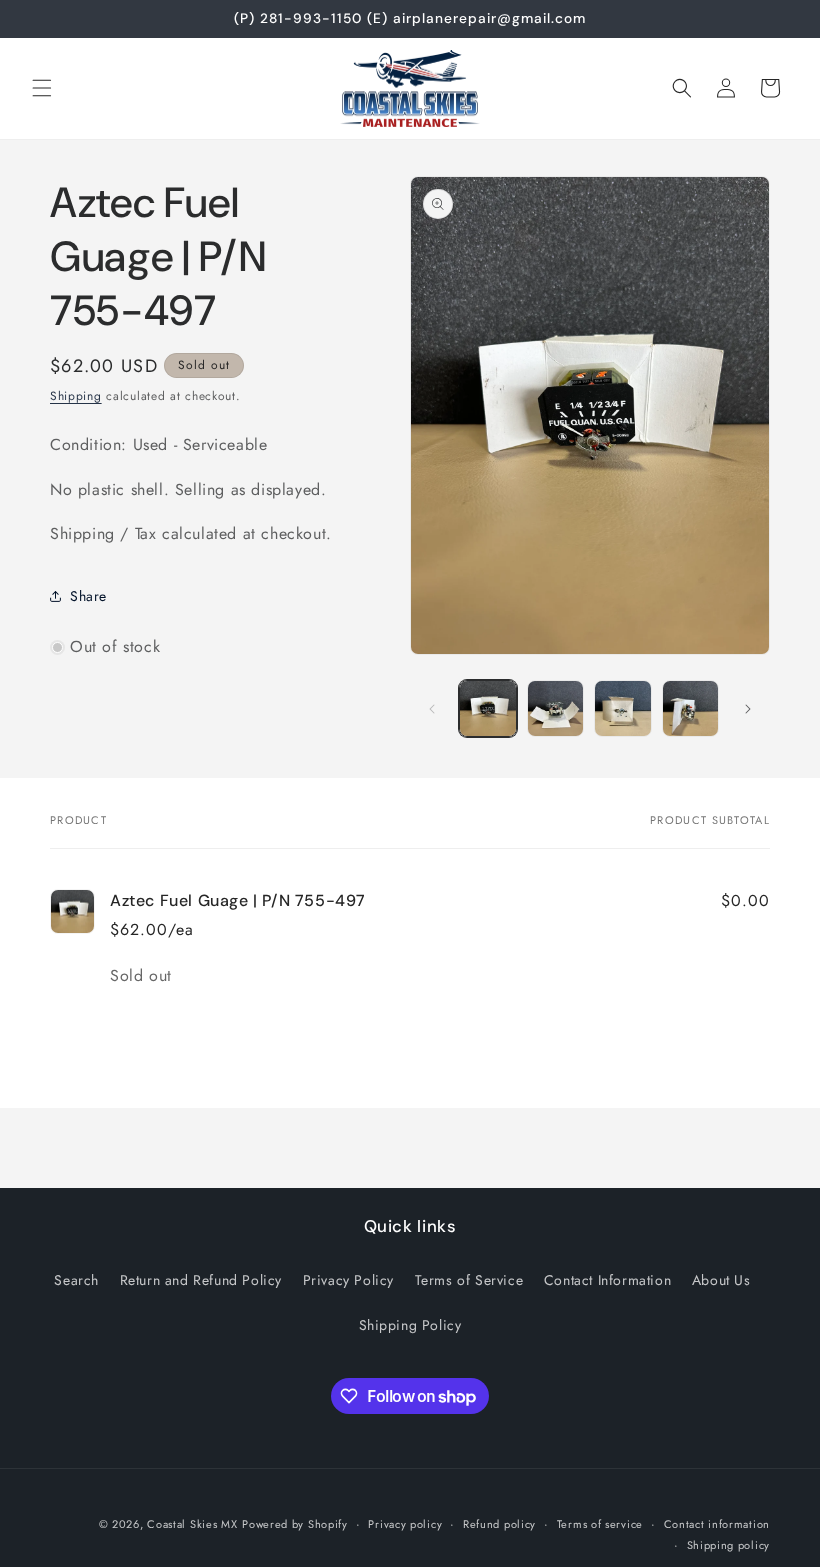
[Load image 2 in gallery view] (556, 709)
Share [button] (88, 596)
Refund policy (499, 1524)
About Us (721, 1280)
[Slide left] (432, 709)
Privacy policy (405, 1524)
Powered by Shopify (295, 1524)
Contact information (717, 1524)
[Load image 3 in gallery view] (623, 709)
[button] (42, 88)
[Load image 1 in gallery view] (488, 709)
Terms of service (600, 1524)
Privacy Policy (348, 1280)
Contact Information (607, 1280)
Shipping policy (729, 1545)
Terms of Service (469, 1280)
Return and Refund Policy (201, 1280)
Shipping (76, 396)
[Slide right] (748, 709)
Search (76, 1280)
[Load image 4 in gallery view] (691, 709)
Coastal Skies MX (192, 1524)
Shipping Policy (410, 1325)
